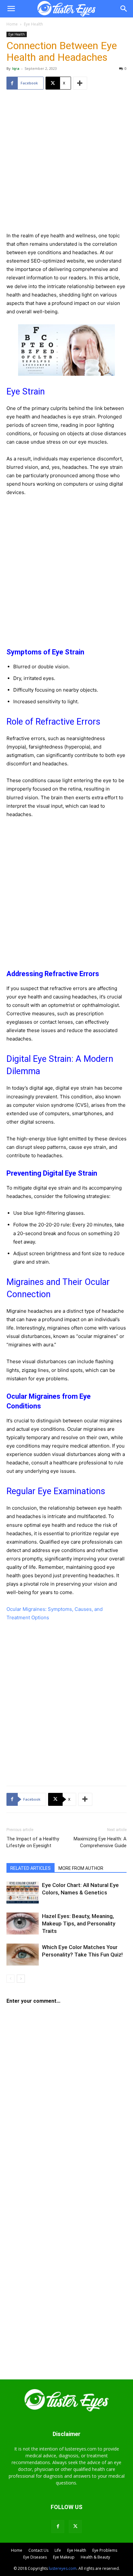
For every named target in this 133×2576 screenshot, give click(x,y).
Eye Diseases (35, 2557)
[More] (80, 83)
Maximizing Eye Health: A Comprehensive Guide (100, 1842)
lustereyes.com (63, 2568)
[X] (75, 2526)
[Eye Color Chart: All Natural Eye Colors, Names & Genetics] (23, 1893)
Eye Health (33, 24)
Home (12, 24)
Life (58, 2550)
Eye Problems (105, 2550)
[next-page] (21, 1979)
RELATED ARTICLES (31, 1868)
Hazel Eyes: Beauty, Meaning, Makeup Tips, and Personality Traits (79, 1924)
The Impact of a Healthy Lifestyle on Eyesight (33, 1842)
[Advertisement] (66, 165)
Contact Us (38, 2550)
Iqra (16, 68)
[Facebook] (58, 2526)
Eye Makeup (64, 2557)
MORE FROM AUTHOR (81, 1868)
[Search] (124, 9)
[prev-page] (10, 1979)
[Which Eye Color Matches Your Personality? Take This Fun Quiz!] (23, 1955)
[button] (11, 9)
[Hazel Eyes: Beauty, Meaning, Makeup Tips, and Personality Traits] (23, 1924)
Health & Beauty (95, 2557)
